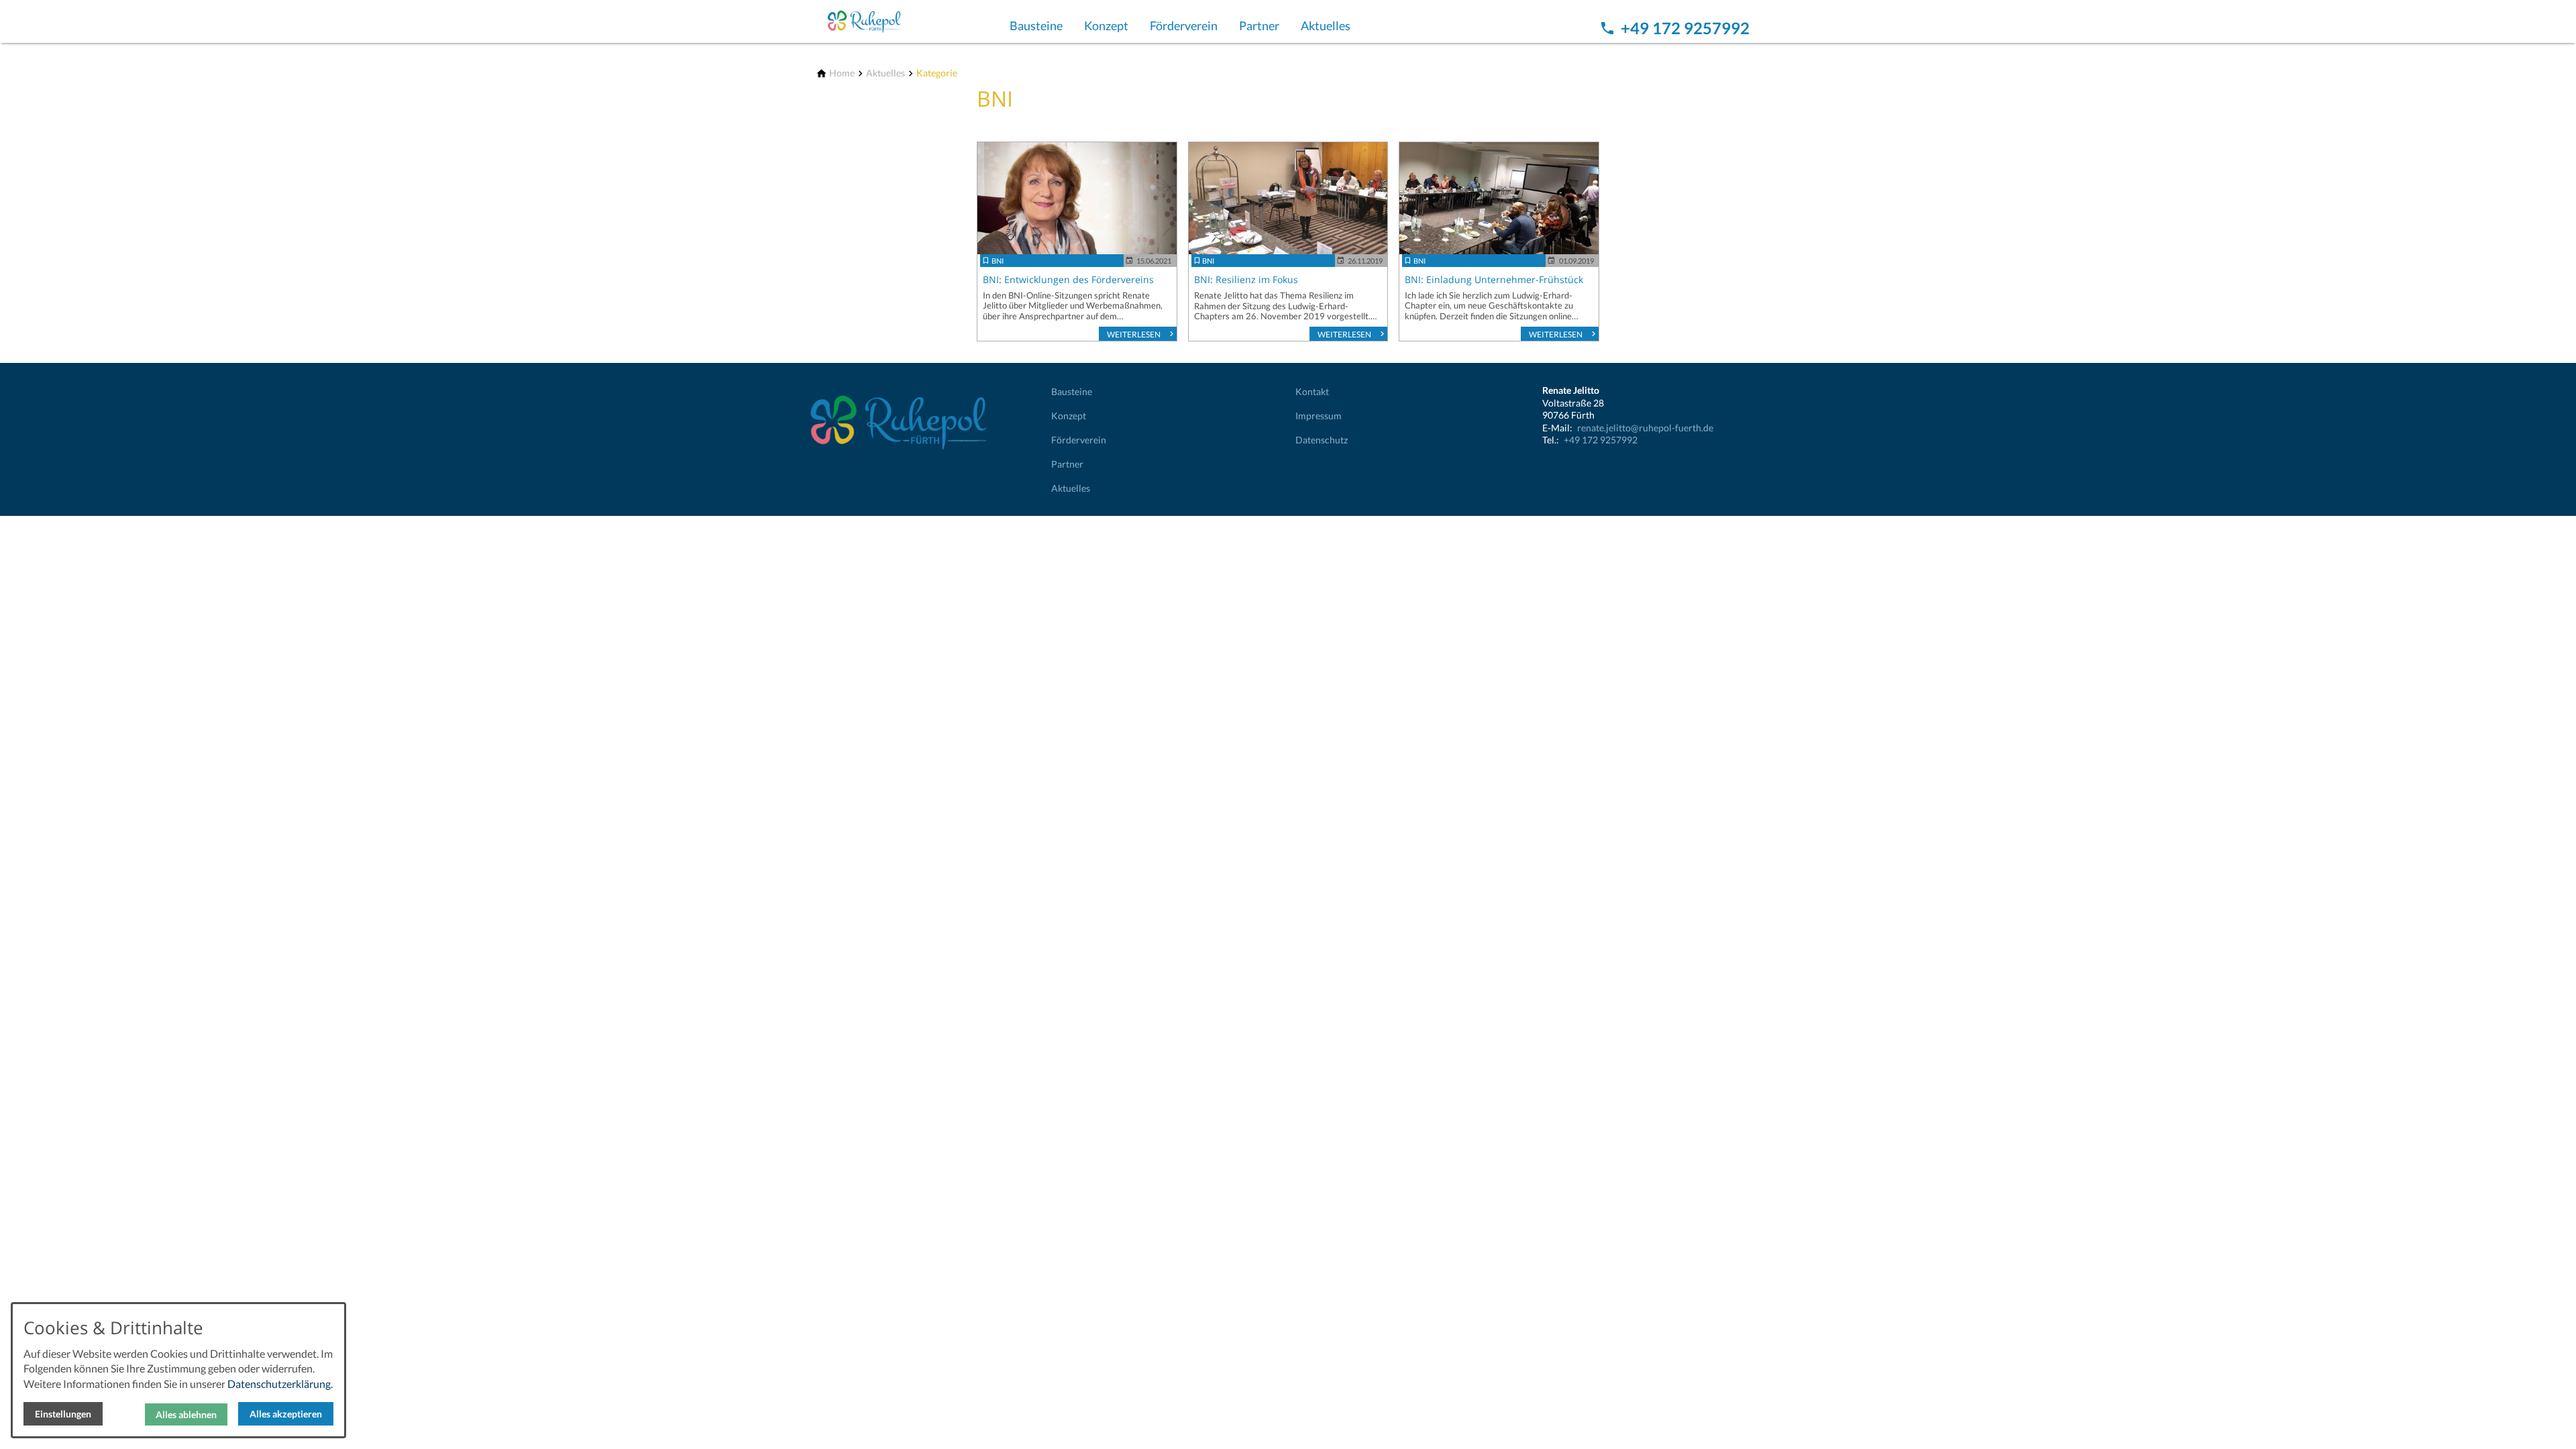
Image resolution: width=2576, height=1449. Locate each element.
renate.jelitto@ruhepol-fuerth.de (1645, 428)
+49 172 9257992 (1601, 440)
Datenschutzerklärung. (280, 1384)
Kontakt (1312, 392)
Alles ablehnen (186, 1414)
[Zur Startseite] (880, 21)
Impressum (1319, 416)
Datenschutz (1322, 440)
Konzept (1106, 25)
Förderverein (1184, 25)
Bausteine (1036, 25)
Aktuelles (1326, 25)
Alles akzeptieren (286, 1414)
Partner (1259, 25)
